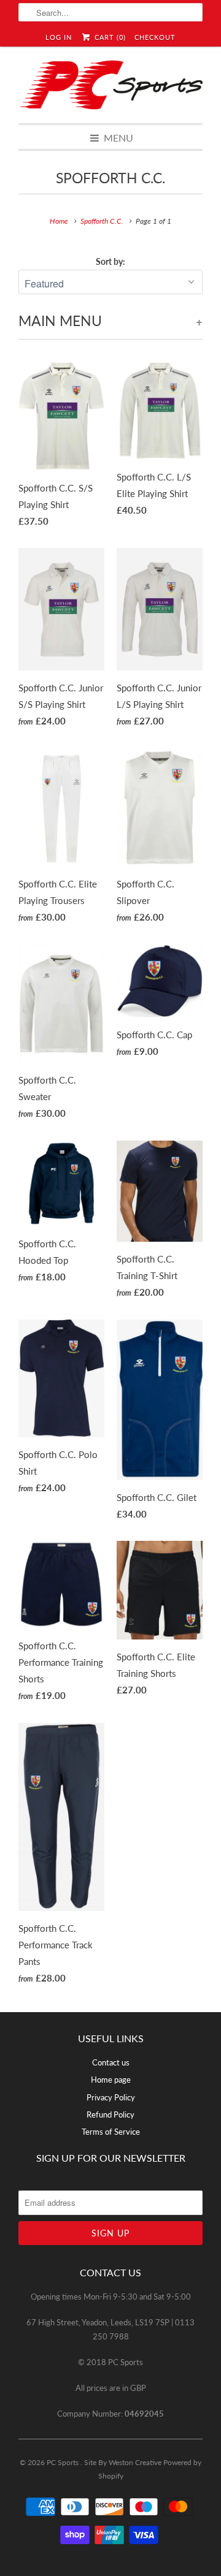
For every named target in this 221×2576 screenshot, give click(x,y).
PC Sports (64, 2462)
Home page (111, 2080)
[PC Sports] (110, 85)
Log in (59, 37)
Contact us (111, 2062)
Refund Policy (110, 2114)
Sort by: (110, 261)
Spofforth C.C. (110, 178)
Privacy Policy (111, 2097)
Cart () (109, 37)
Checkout (155, 37)
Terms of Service (111, 2132)
